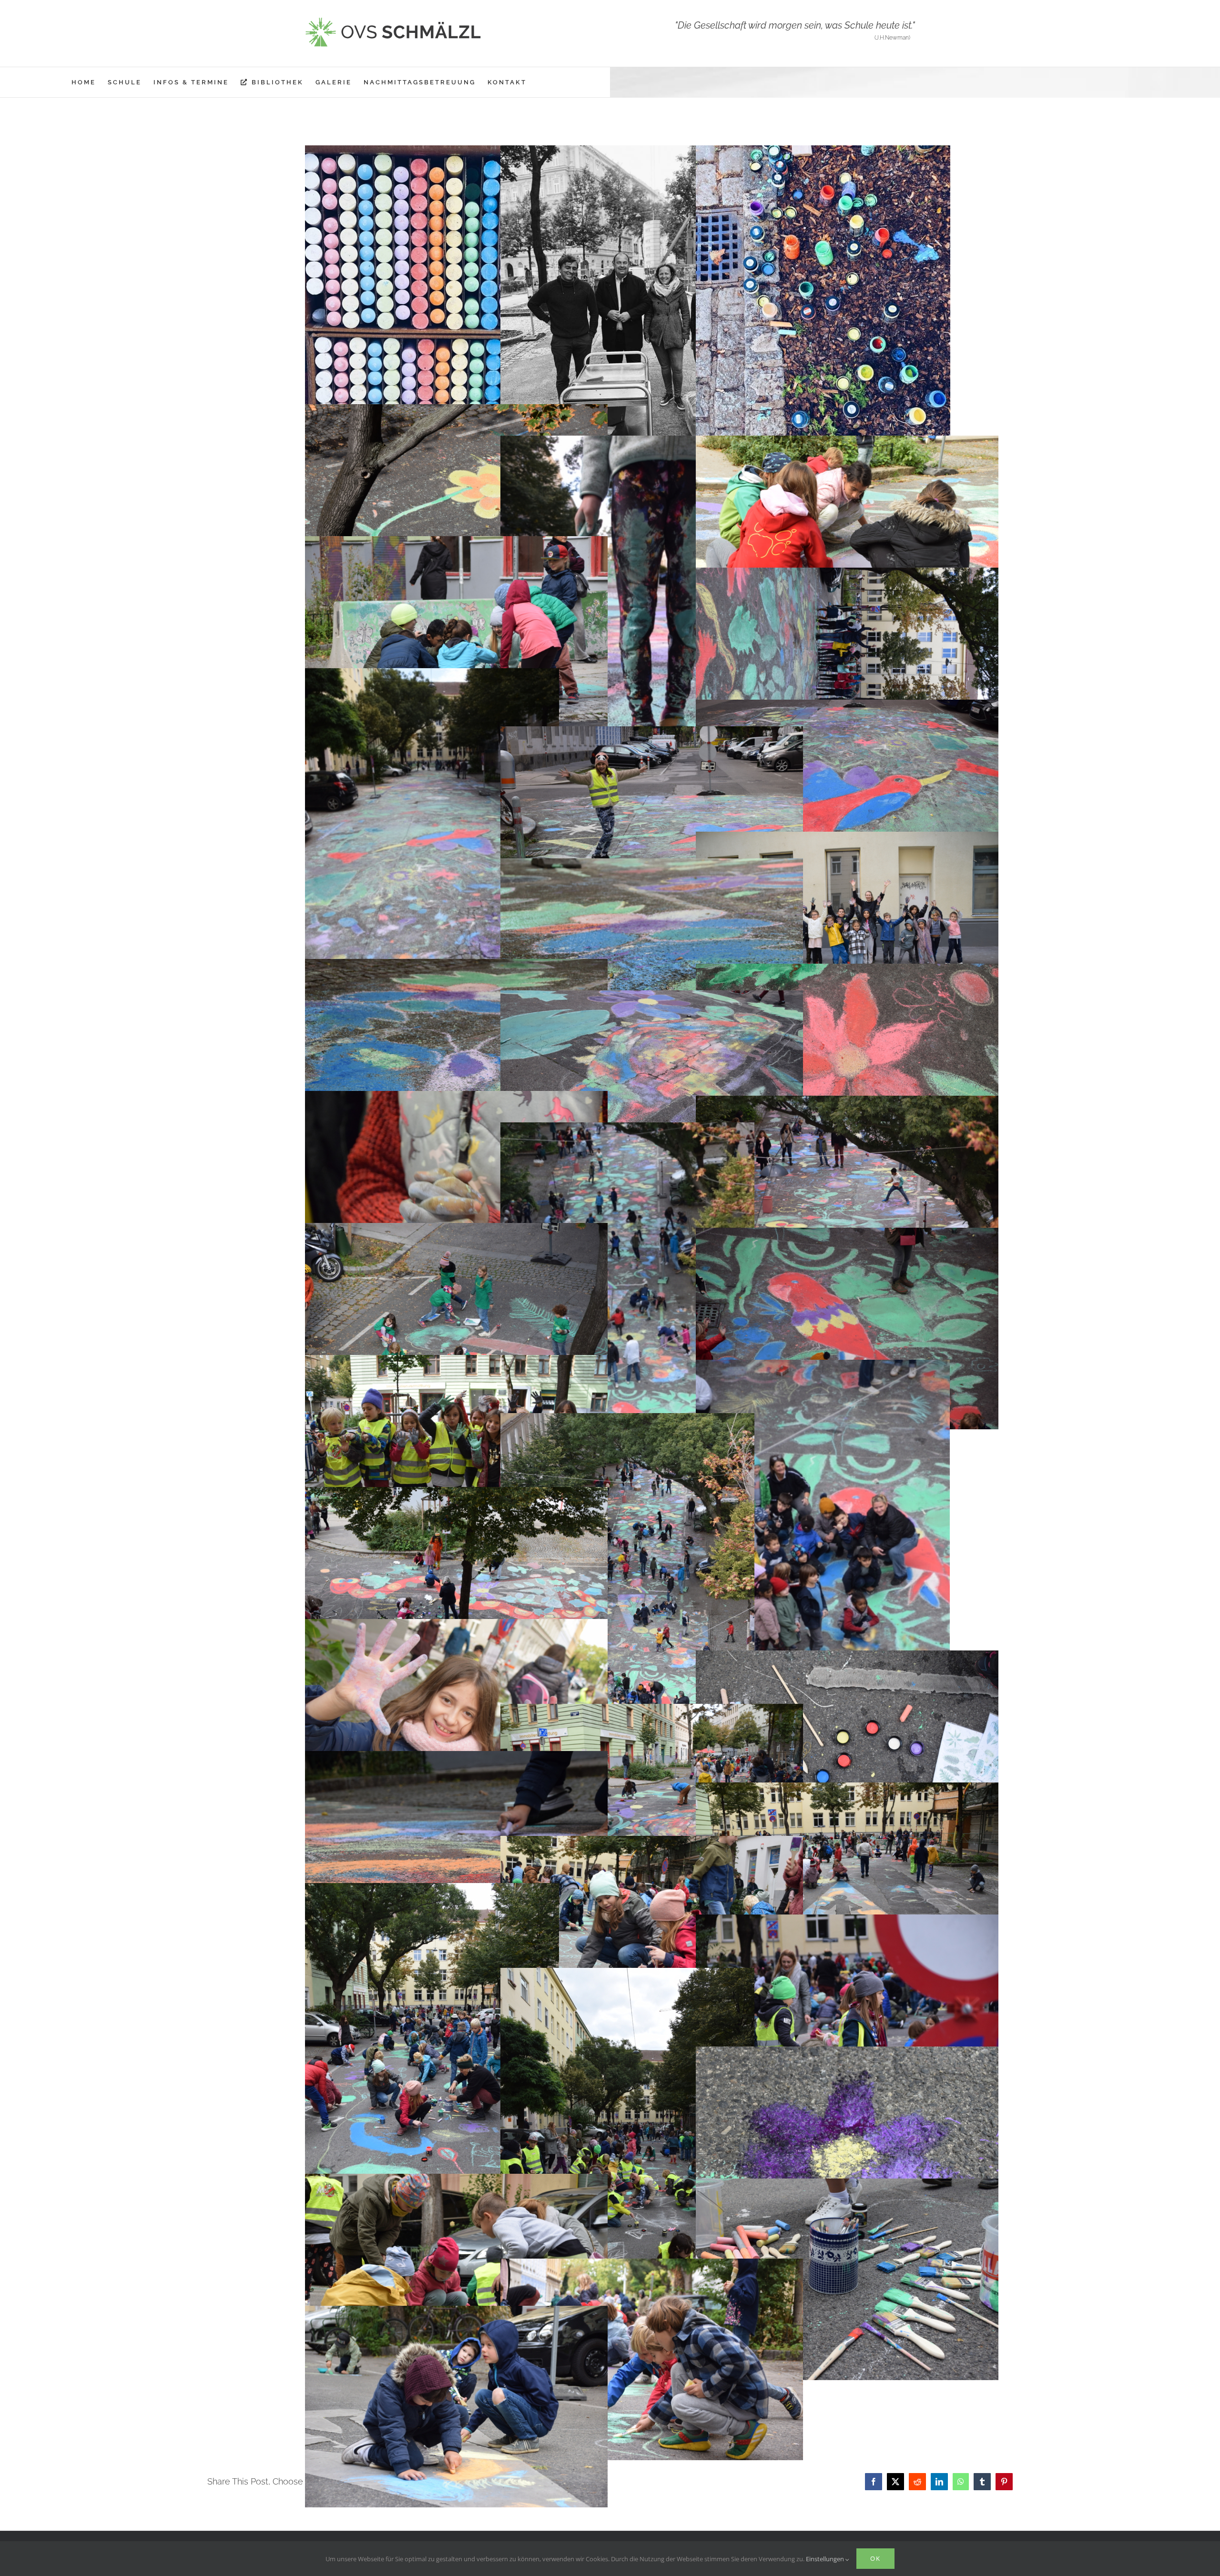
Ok (875, 2558)
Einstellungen (826, 2559)
